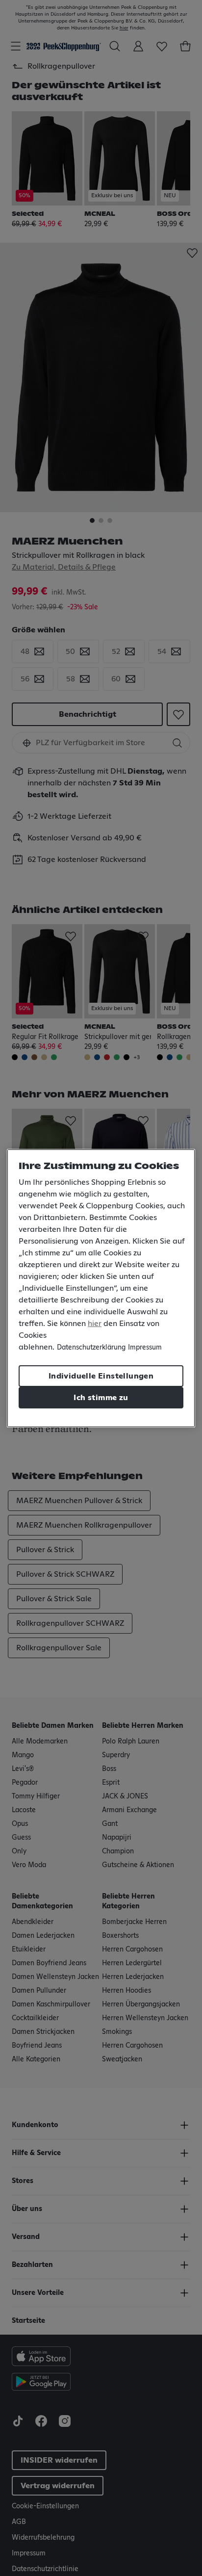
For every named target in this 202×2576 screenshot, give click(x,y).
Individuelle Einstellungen (101, 1376)
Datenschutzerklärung (91, 1348)
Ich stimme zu (101, 1398)
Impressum (145, 1348)
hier (95, 1324)
